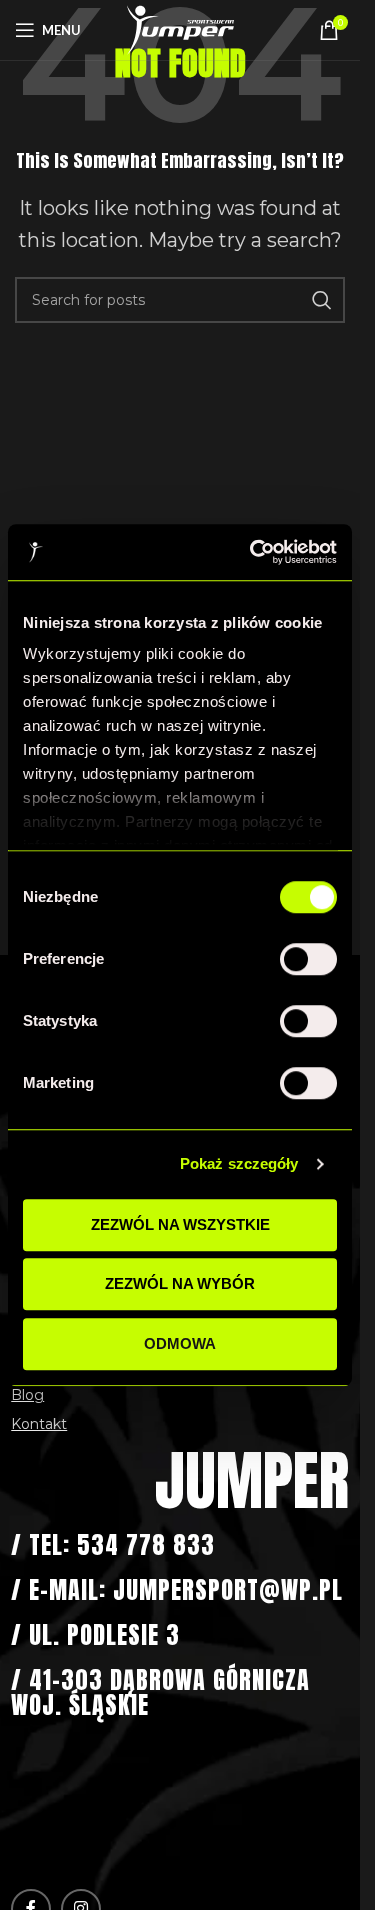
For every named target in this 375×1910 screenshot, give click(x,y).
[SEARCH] (322, 300)
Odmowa (180, 1343)
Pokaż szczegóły (239, 1163)
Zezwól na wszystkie (180, 1224)
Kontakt (39, 1424)
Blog (27, 1395)
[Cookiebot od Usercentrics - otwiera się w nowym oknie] (254, 552)
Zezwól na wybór (180, 1283)
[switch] (308, 959)
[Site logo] (180, 29)
